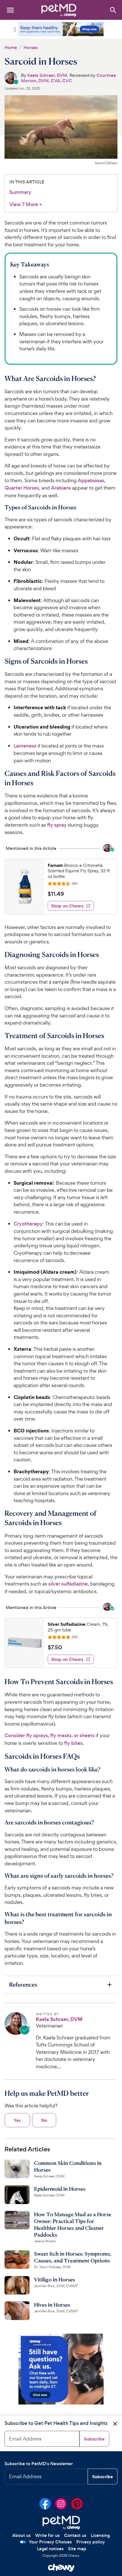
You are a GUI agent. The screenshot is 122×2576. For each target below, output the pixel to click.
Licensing (100, 2535)
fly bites (73, 1743)
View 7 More (26, 205)
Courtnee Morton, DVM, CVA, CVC (69, 78)
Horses (31, 47)
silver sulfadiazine (68, 1584)
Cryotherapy (28, 1224)
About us (21, 2535)
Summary (20, 192)
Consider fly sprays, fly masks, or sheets (50, 1735)
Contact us (75, 2535)
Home (11, 47)
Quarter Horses (22, 488)
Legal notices (50, 2549)
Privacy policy (91, 2542)
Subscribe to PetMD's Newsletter (39, 2464)
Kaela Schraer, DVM (47, 75)
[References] (61, 1985)
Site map (77, 2549)
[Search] (113, 10)
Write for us (47, 2535)
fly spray (57, 825)
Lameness (25, 746)
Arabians (61, 488)
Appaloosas (91, 481)
